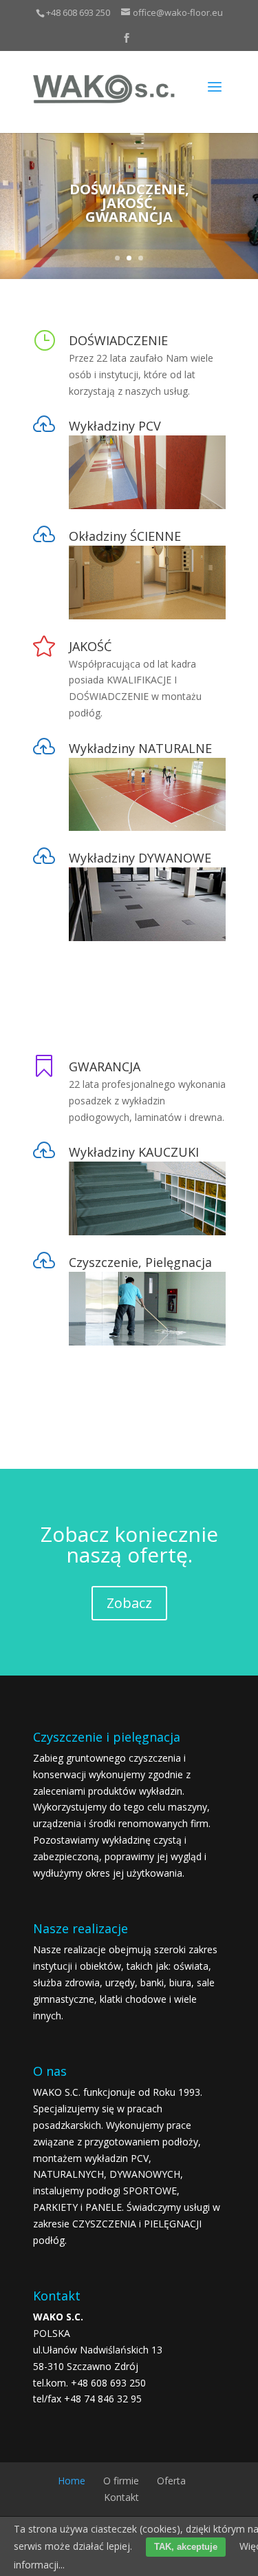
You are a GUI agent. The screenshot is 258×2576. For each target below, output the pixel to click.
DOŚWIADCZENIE (118, 340)
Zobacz (129, 1603)
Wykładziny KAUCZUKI (134, 1152)
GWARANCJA (105, 1067)
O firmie (121, 2481)
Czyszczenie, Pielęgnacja (140, 1262)
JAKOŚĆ (90, 646)
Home (72, 2481)
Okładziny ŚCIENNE (125, 536)
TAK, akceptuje (186, 2547)
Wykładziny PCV (115, 426)
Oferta (171, 2481)
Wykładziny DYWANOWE (140, 858)
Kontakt (121, 2497)
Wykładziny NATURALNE (140, 748)
